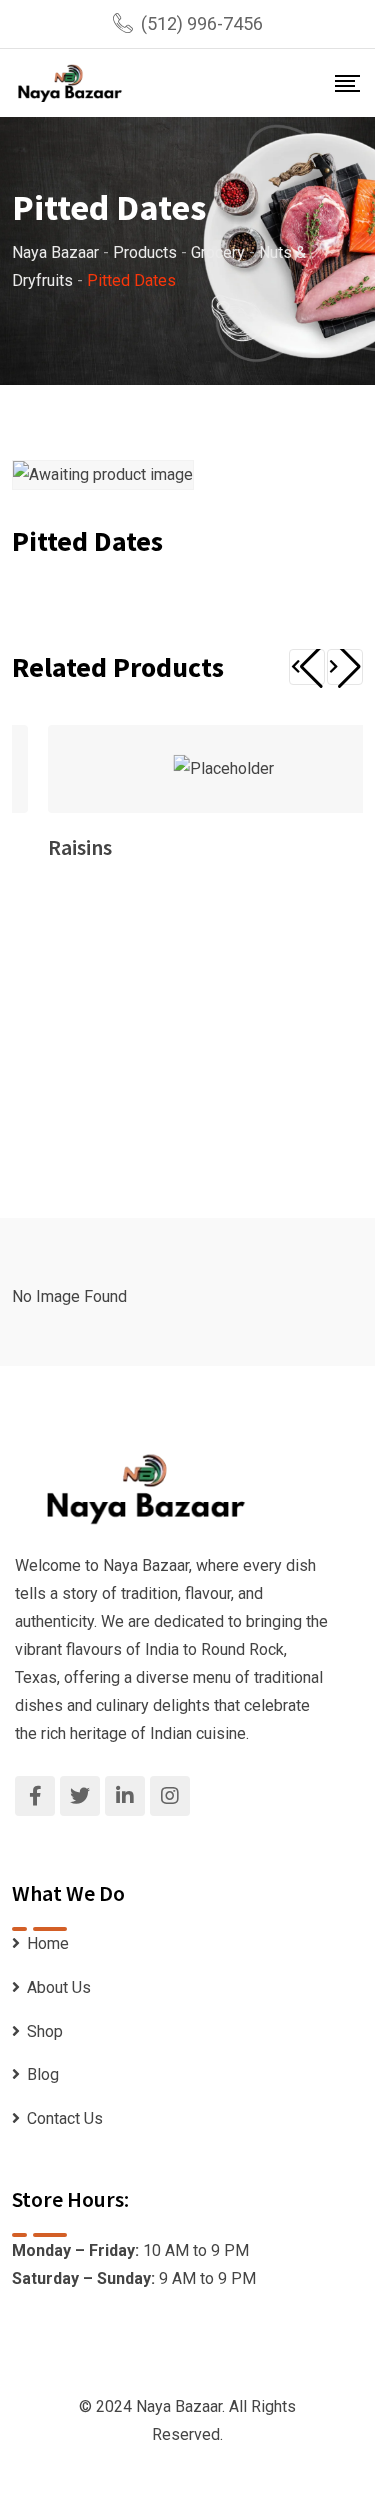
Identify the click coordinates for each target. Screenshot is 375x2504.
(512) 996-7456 (202, 23)
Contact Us (65, 2118)
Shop (45, 2031)
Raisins (80, 847)
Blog (43, 2074)
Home (48, 1943)
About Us (59, 1987)
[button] (307, 667)
